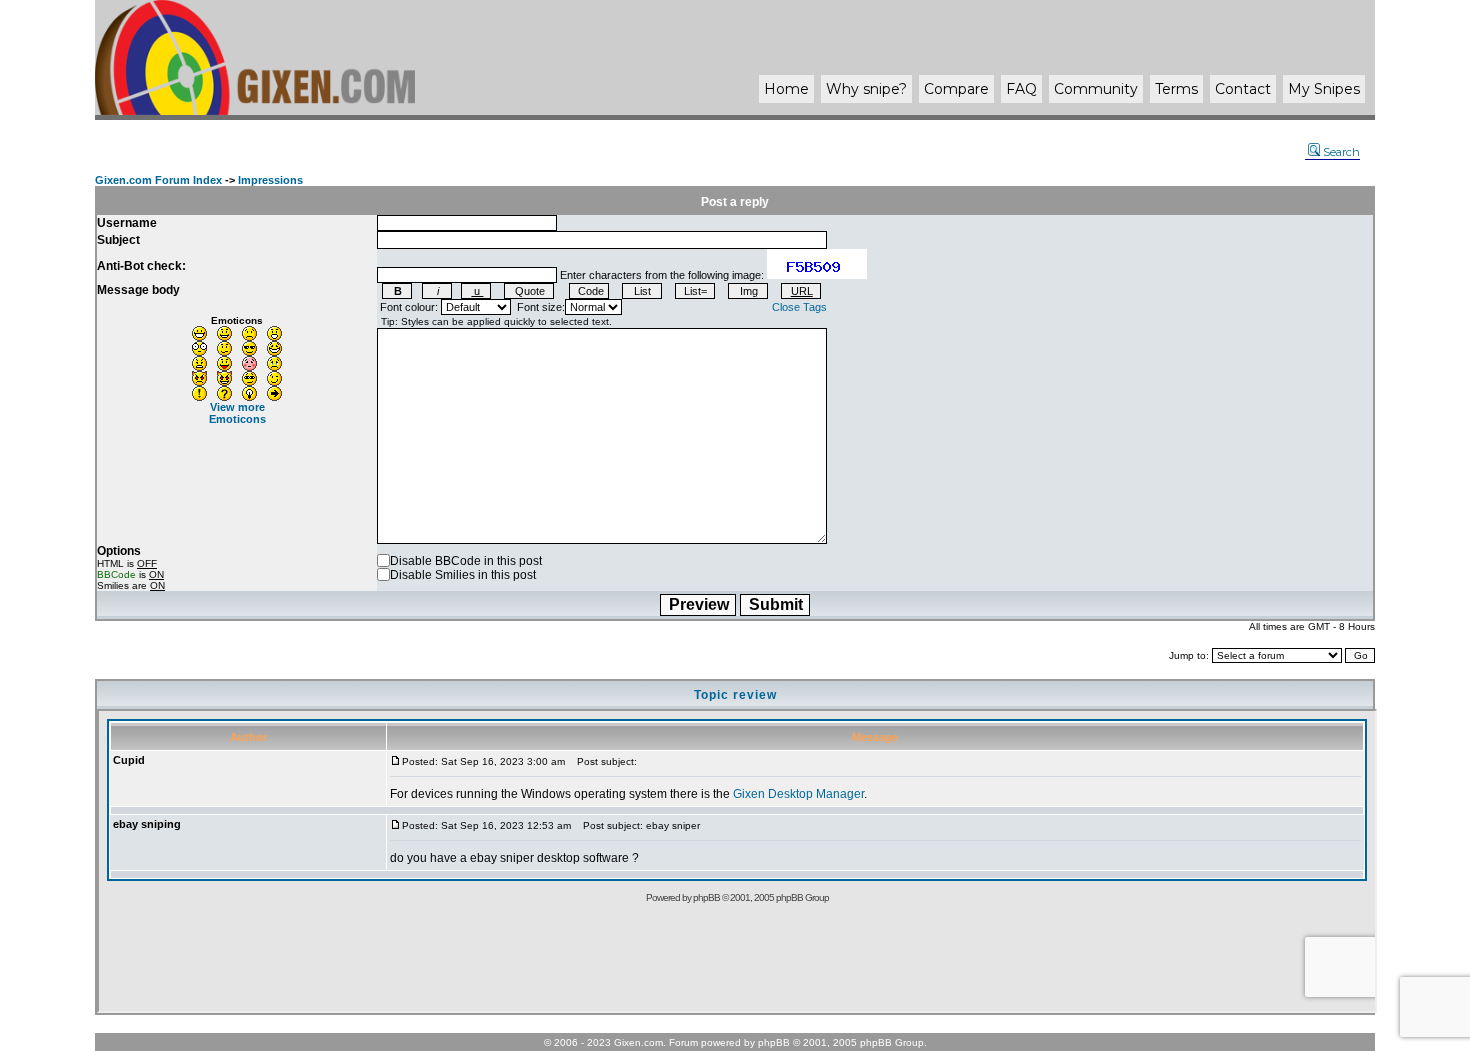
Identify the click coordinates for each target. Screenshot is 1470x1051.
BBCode (116, 574)
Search (1341, 152)
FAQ (1021, 89)
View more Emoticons (237, 413)
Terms (1176, 89)
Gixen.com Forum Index (158, 180)
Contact (1243, 89)
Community (1096, 89)
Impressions (270, 180)
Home (786, 89)
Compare (956, 89)
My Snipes (1324, 89)
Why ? (866, 89)
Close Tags (799, 307)
